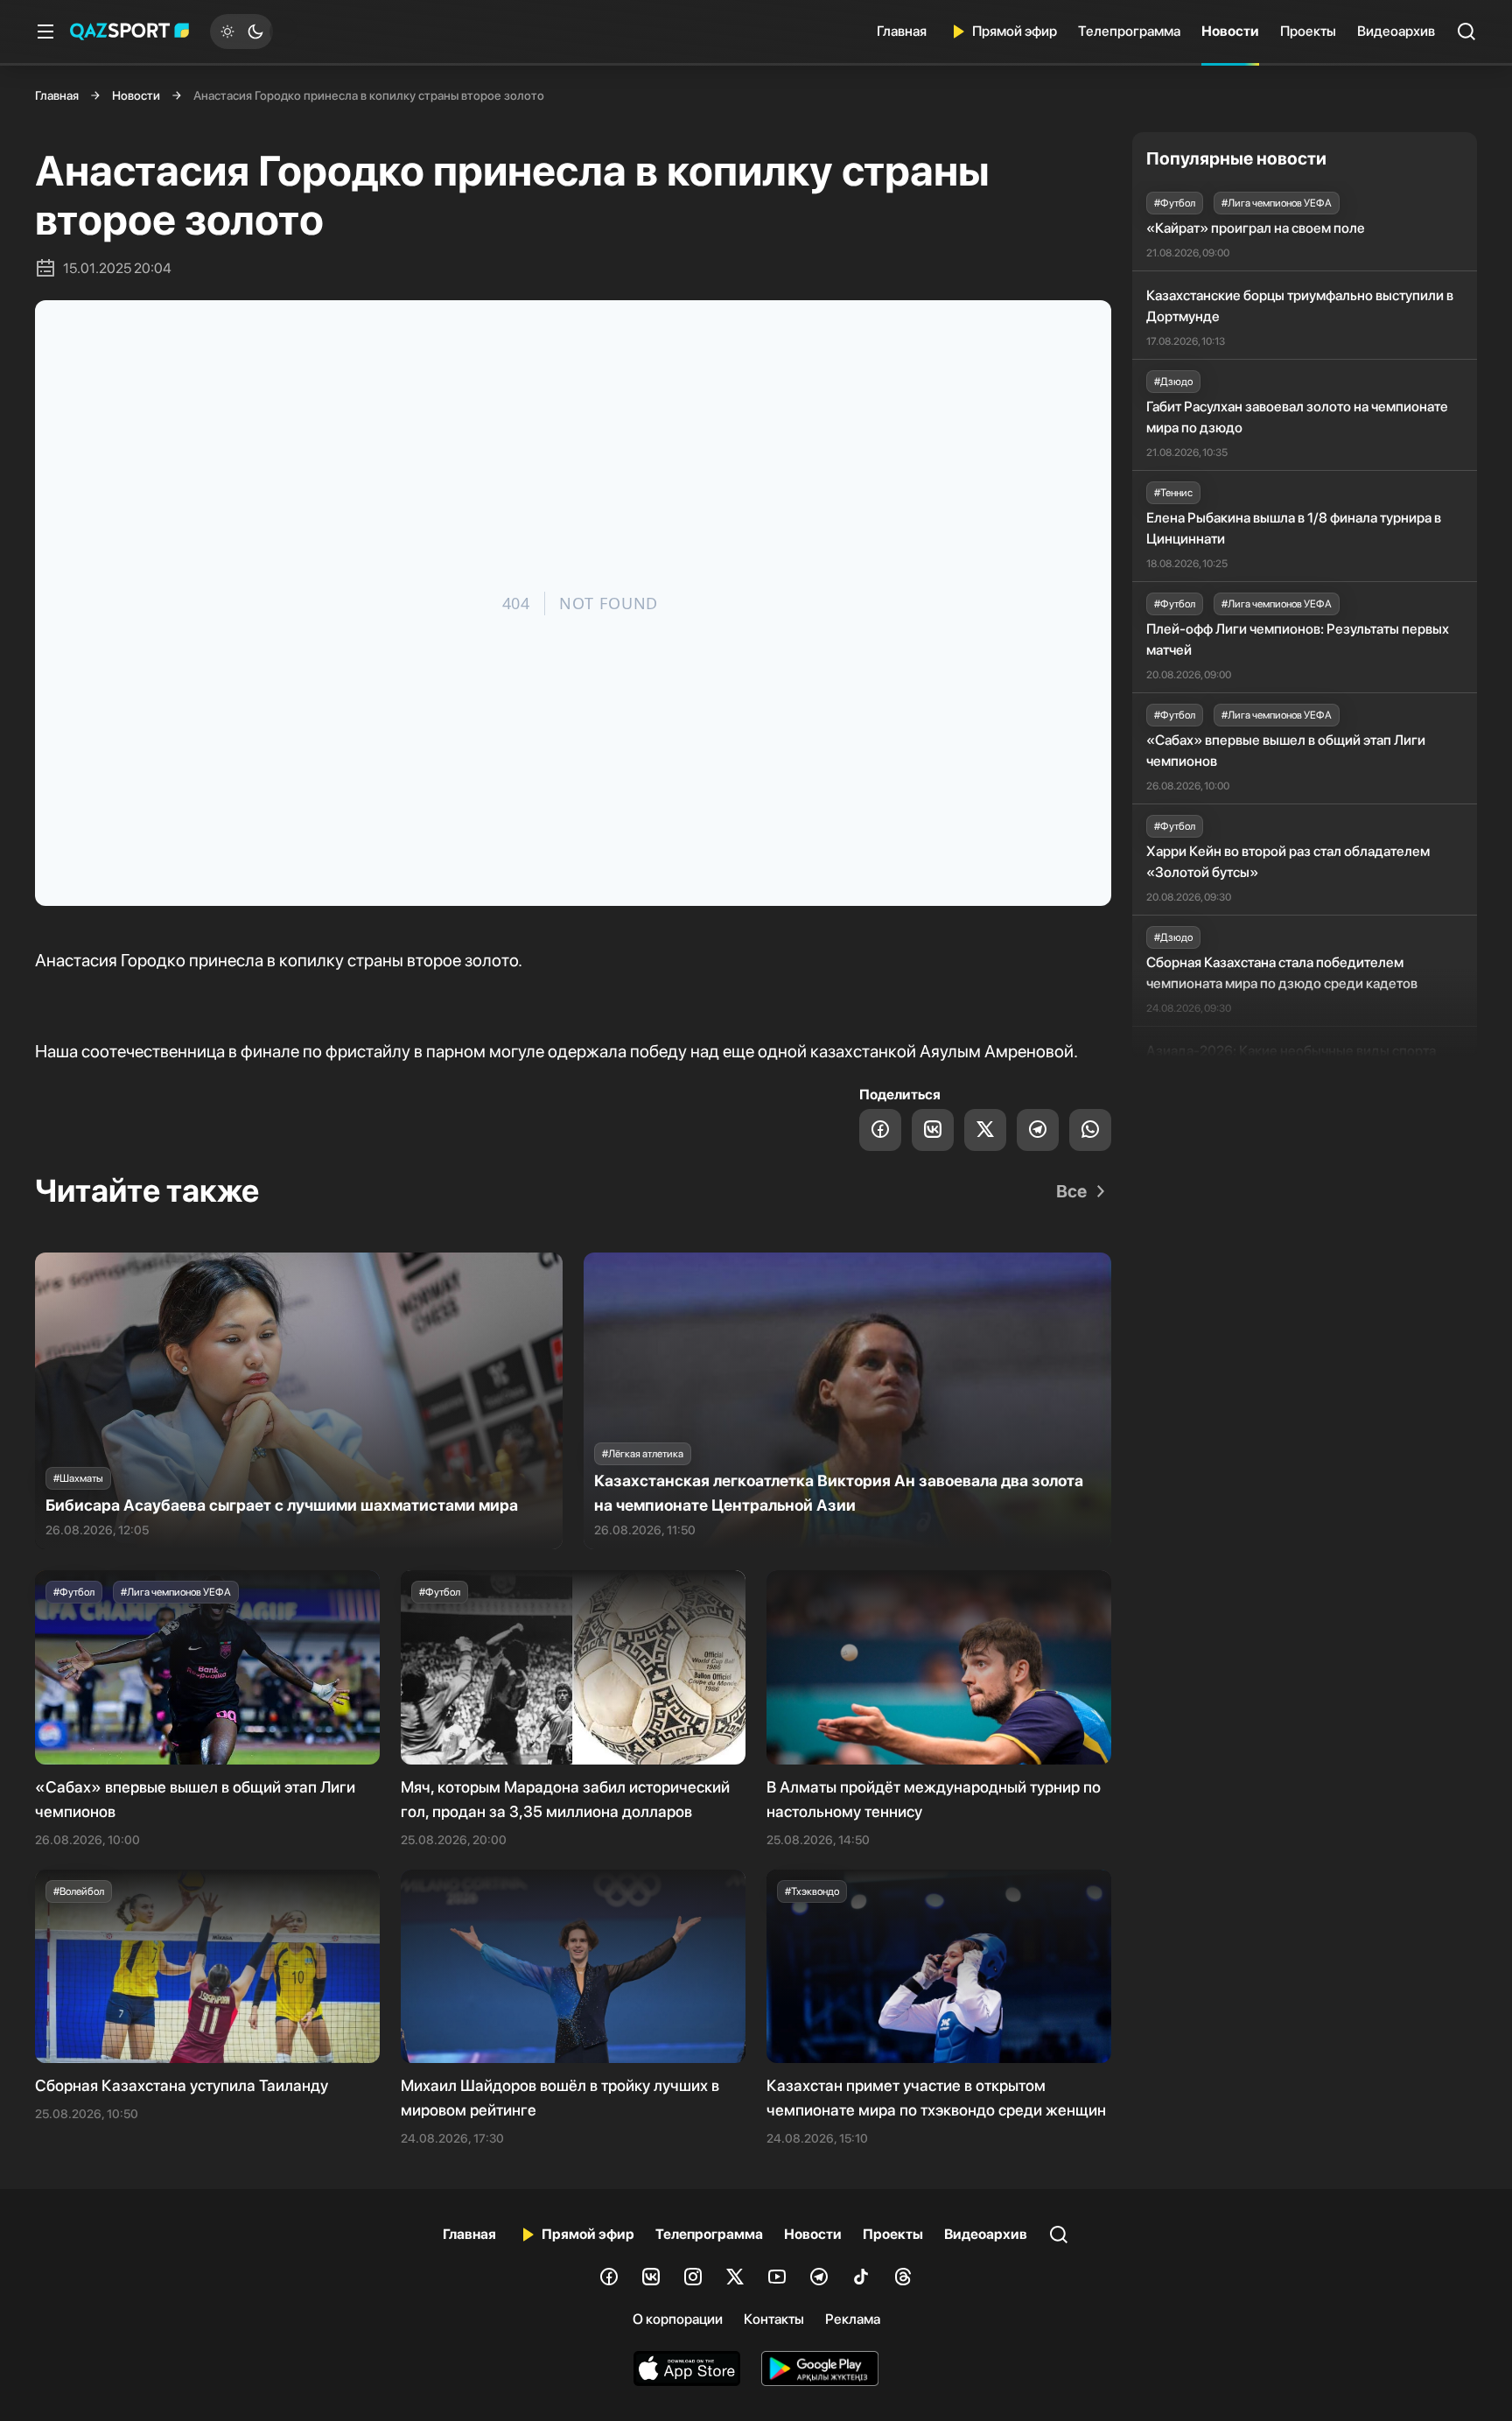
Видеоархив (1396, 31)
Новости (1230, 31)
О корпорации (678, 2319)
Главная (902, 31)
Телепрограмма (1129, 31)
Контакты (774, 2319)
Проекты (1308, 31)
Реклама (853, 2319)
